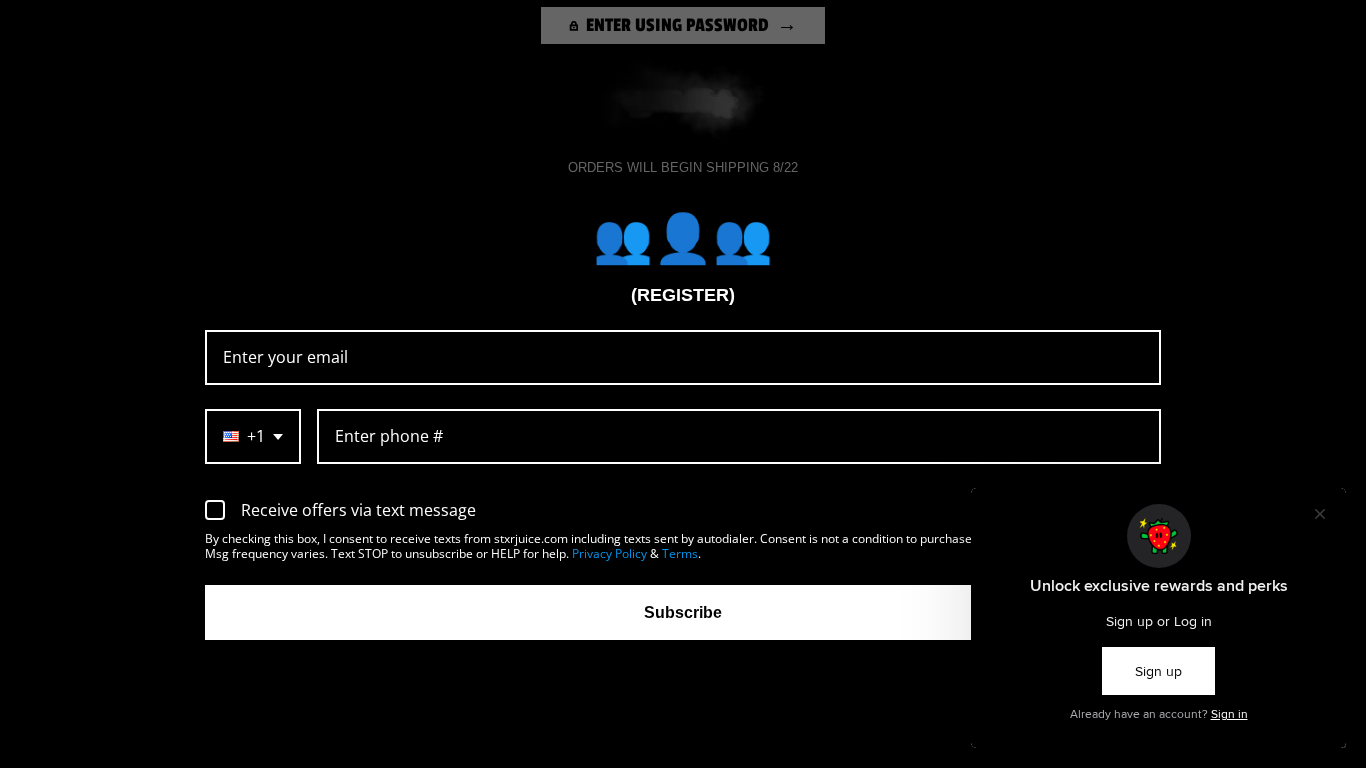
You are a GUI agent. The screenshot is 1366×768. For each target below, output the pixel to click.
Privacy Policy (609, 553)
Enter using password (677, 25)
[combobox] (253, 436)
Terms (680, 553)
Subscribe (683, 612)
